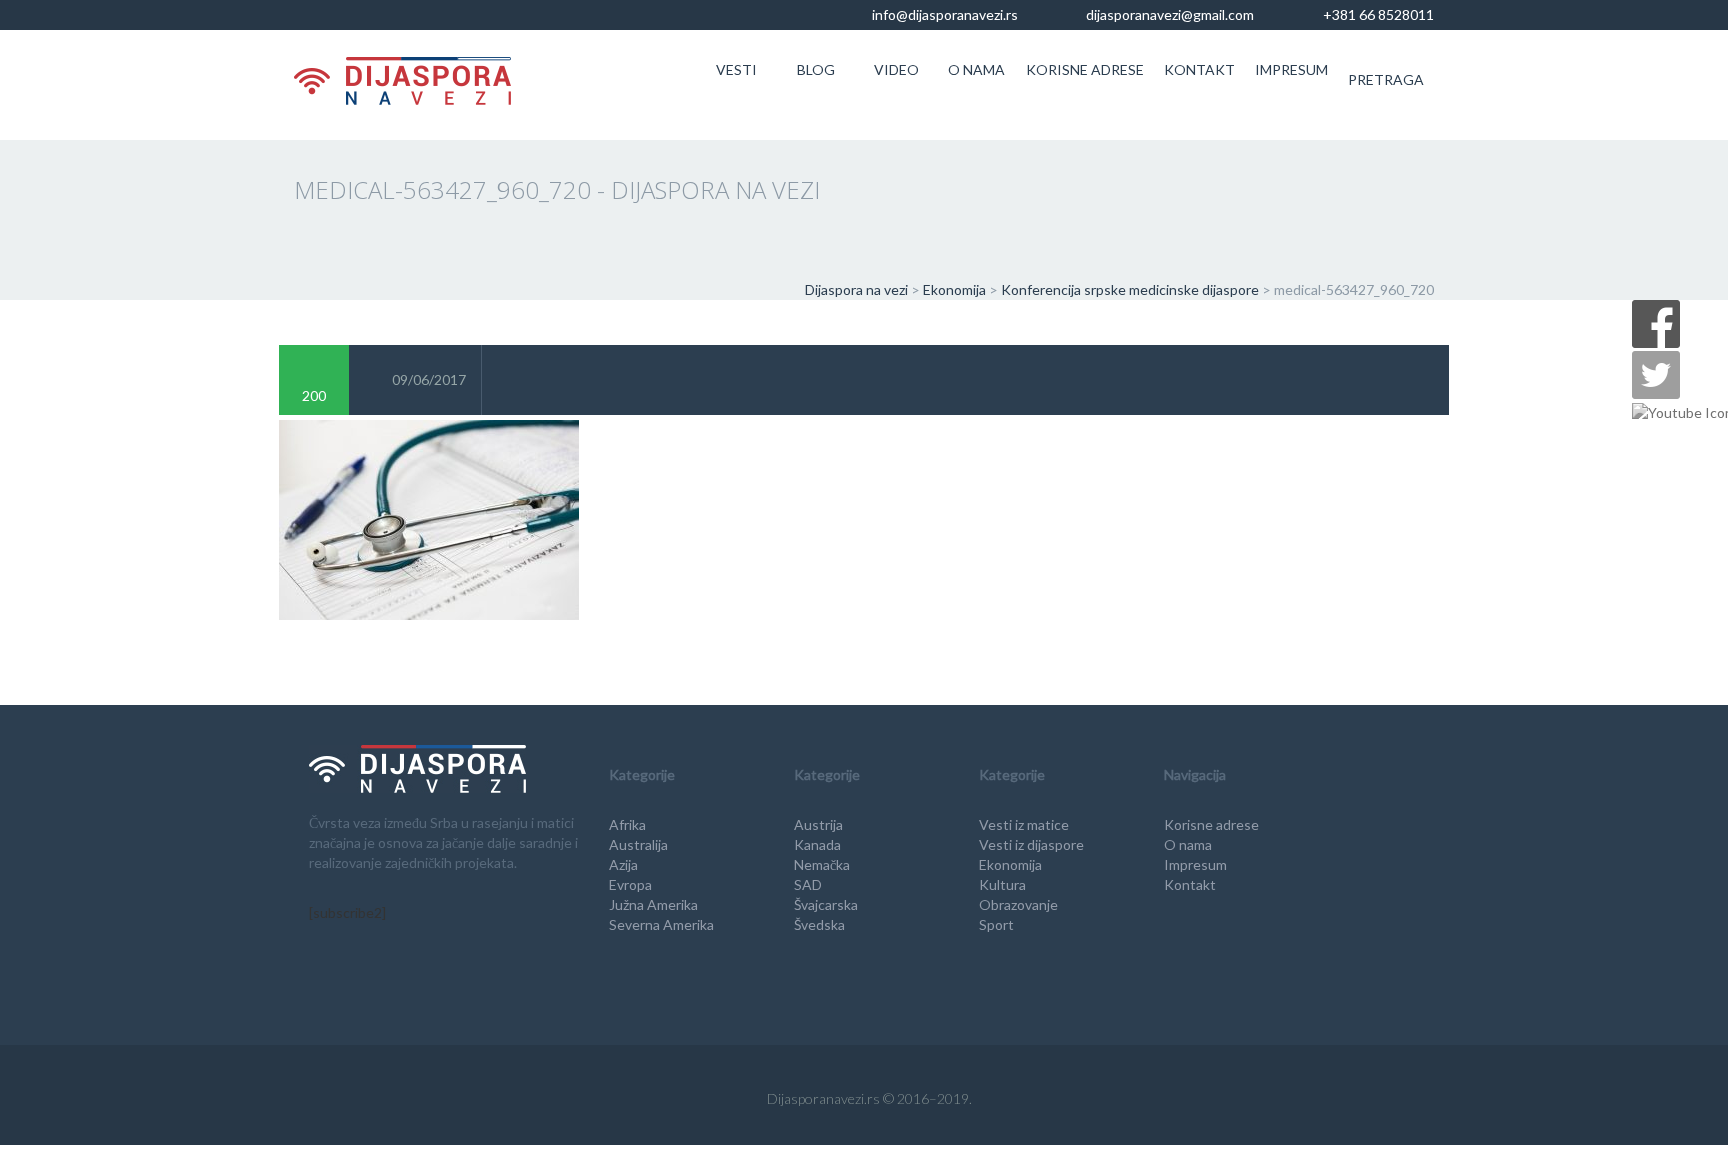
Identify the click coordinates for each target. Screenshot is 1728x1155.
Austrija (818, 824)
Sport (996, 924)
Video (896, 69)
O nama (976, 69)
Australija (638, 844)
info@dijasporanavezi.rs (943, 14)
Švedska (819, 924)
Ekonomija (1010, 864)
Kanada (817, 844)
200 (314, 395)
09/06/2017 (429, 379)
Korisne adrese (1085, 69)
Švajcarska (826, 904)
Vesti (736, 69)
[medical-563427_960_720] (429, 517)
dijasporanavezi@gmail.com (1168, 14)
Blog (816, 69)
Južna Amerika (653, 904)
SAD (808, 884)
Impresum (1291, 69)
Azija (623, 864)
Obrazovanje (1018, 904)
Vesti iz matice (1024, 824)
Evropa (630, 884)
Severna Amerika (661, 924)
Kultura (1002, 884)
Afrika (627, 824)
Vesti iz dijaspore (1031, 844)
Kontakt (1199, 69)
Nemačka (822, 864)
